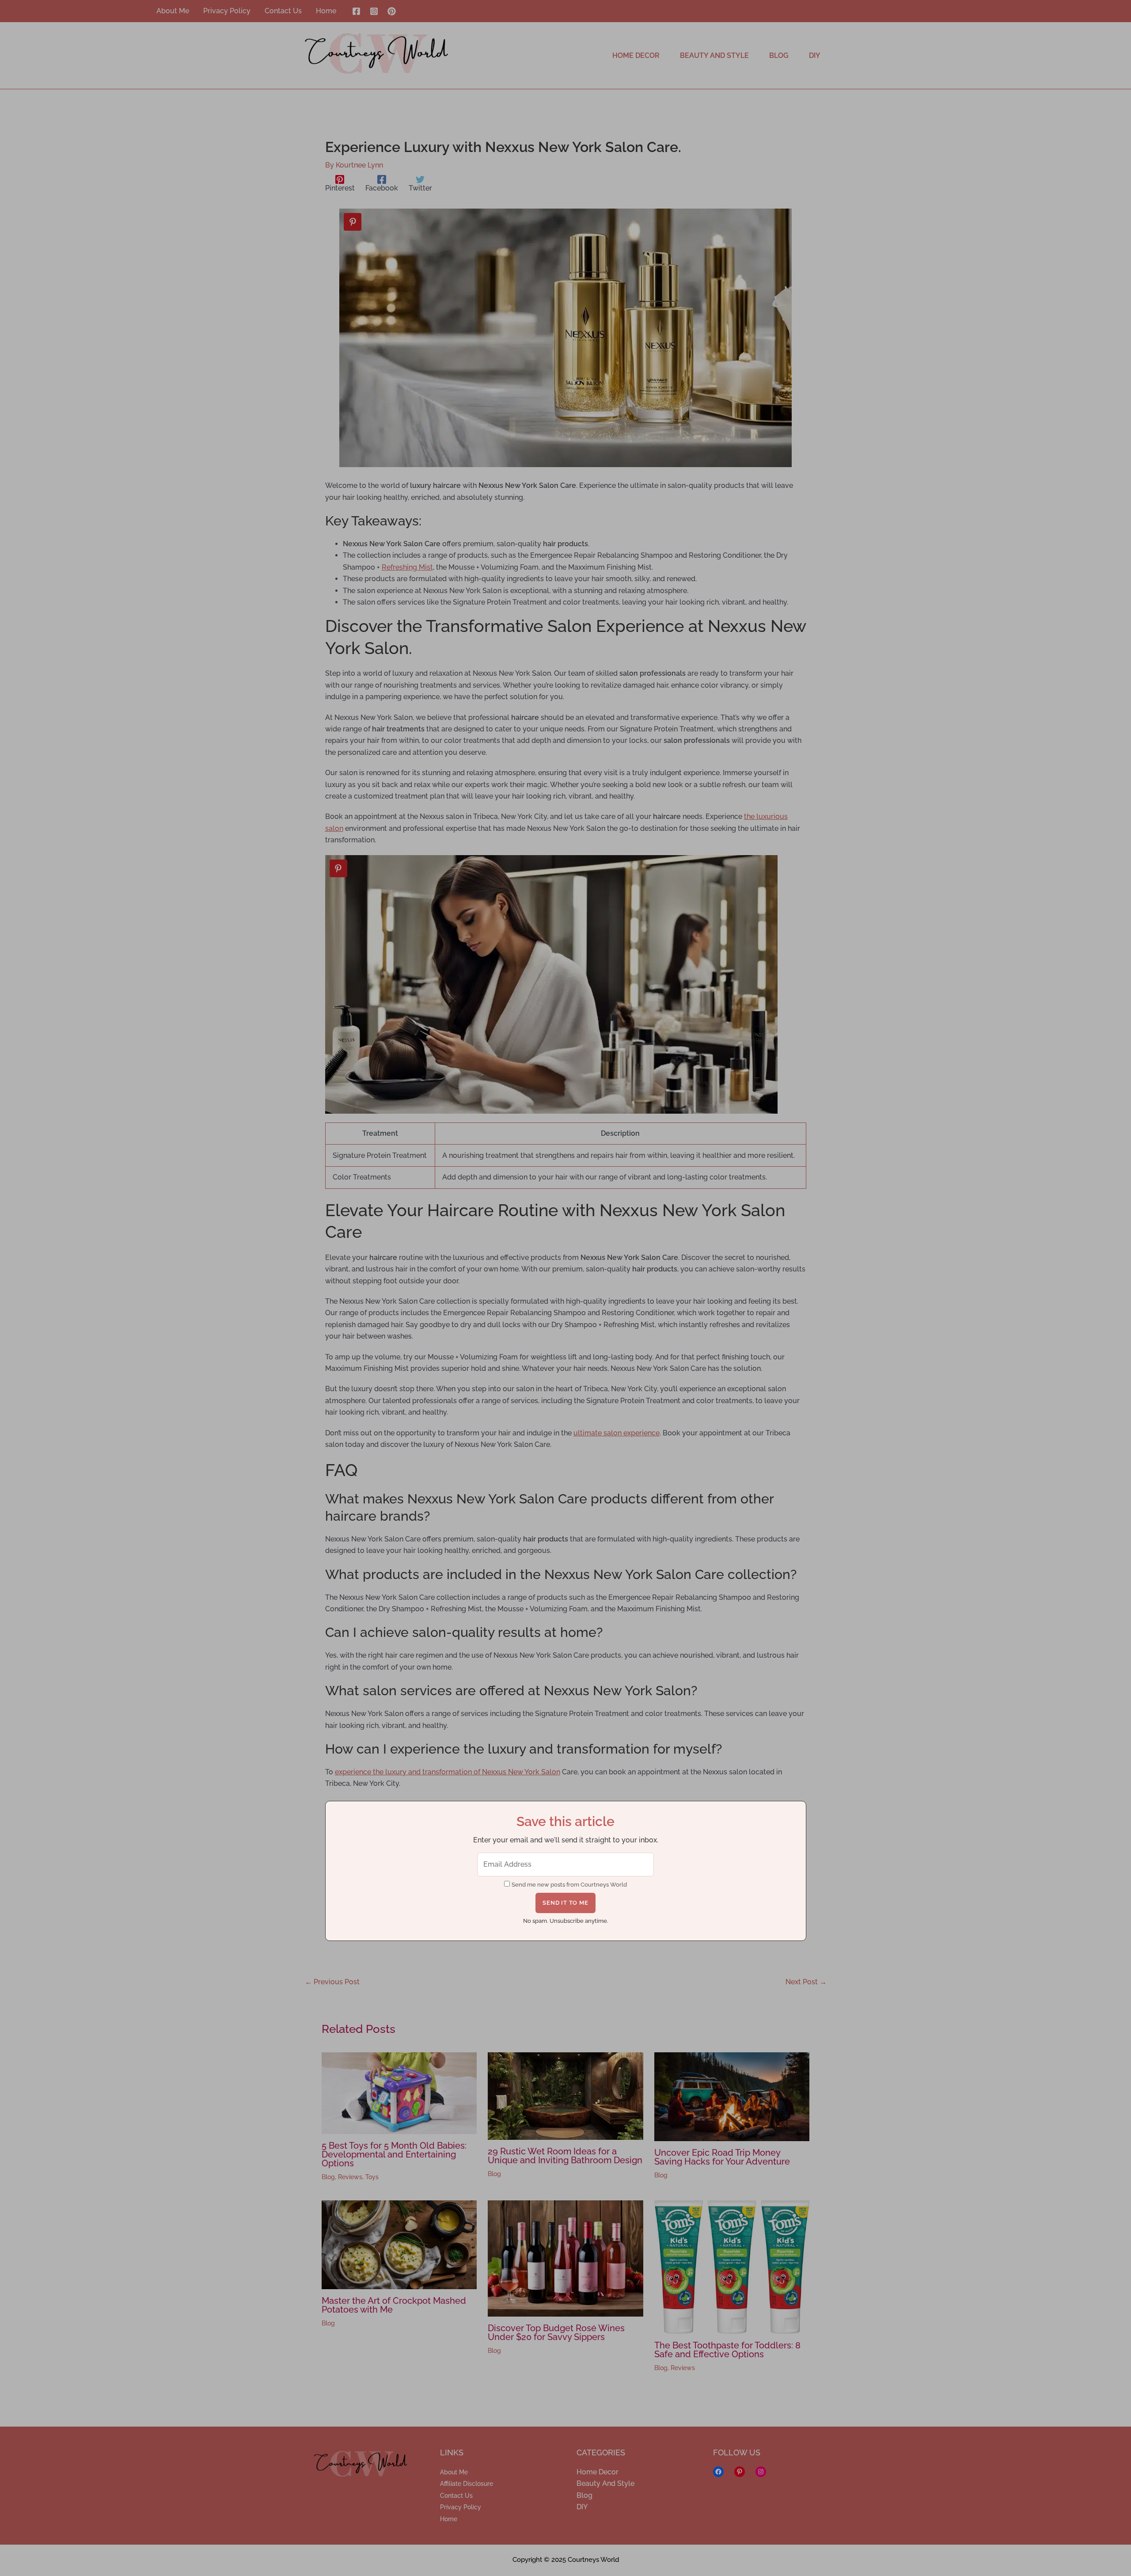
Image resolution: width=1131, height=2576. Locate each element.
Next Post (806, 1982)
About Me (454, 2472)
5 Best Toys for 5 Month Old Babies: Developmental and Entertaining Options (394, 2154)
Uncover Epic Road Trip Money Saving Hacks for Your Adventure (722, 2157)
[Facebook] (356, 11)
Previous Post (332, 1982)
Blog (328, 2177)
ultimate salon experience (617, 1433)
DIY (582, 2507)
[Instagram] (374, 11)
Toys (372, 2177)
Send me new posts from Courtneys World (569, 1885)
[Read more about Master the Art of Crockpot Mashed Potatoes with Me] (399, 2244)
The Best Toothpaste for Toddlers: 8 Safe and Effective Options (727, 2350)
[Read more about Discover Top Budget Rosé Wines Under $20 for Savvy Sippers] (565, 2258)
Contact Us (456, 2496)
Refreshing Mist (407, 567)
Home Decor (598, 2472)
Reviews (350, 2177)
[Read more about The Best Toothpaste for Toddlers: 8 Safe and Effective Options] (732, 2266)
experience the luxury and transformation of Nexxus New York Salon (448, 1772)
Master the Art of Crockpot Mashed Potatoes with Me (394, 2305)
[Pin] (353, 222)
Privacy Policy (461, 2507)
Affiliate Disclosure (467, 2484)
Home (449, 2519)
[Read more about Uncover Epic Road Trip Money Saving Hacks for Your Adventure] (732, 2096)
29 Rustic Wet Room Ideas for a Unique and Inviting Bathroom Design (565, 2156)
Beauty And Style (605, 2483)
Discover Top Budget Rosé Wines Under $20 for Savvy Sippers (556, 2332)
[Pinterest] (392, 11)
